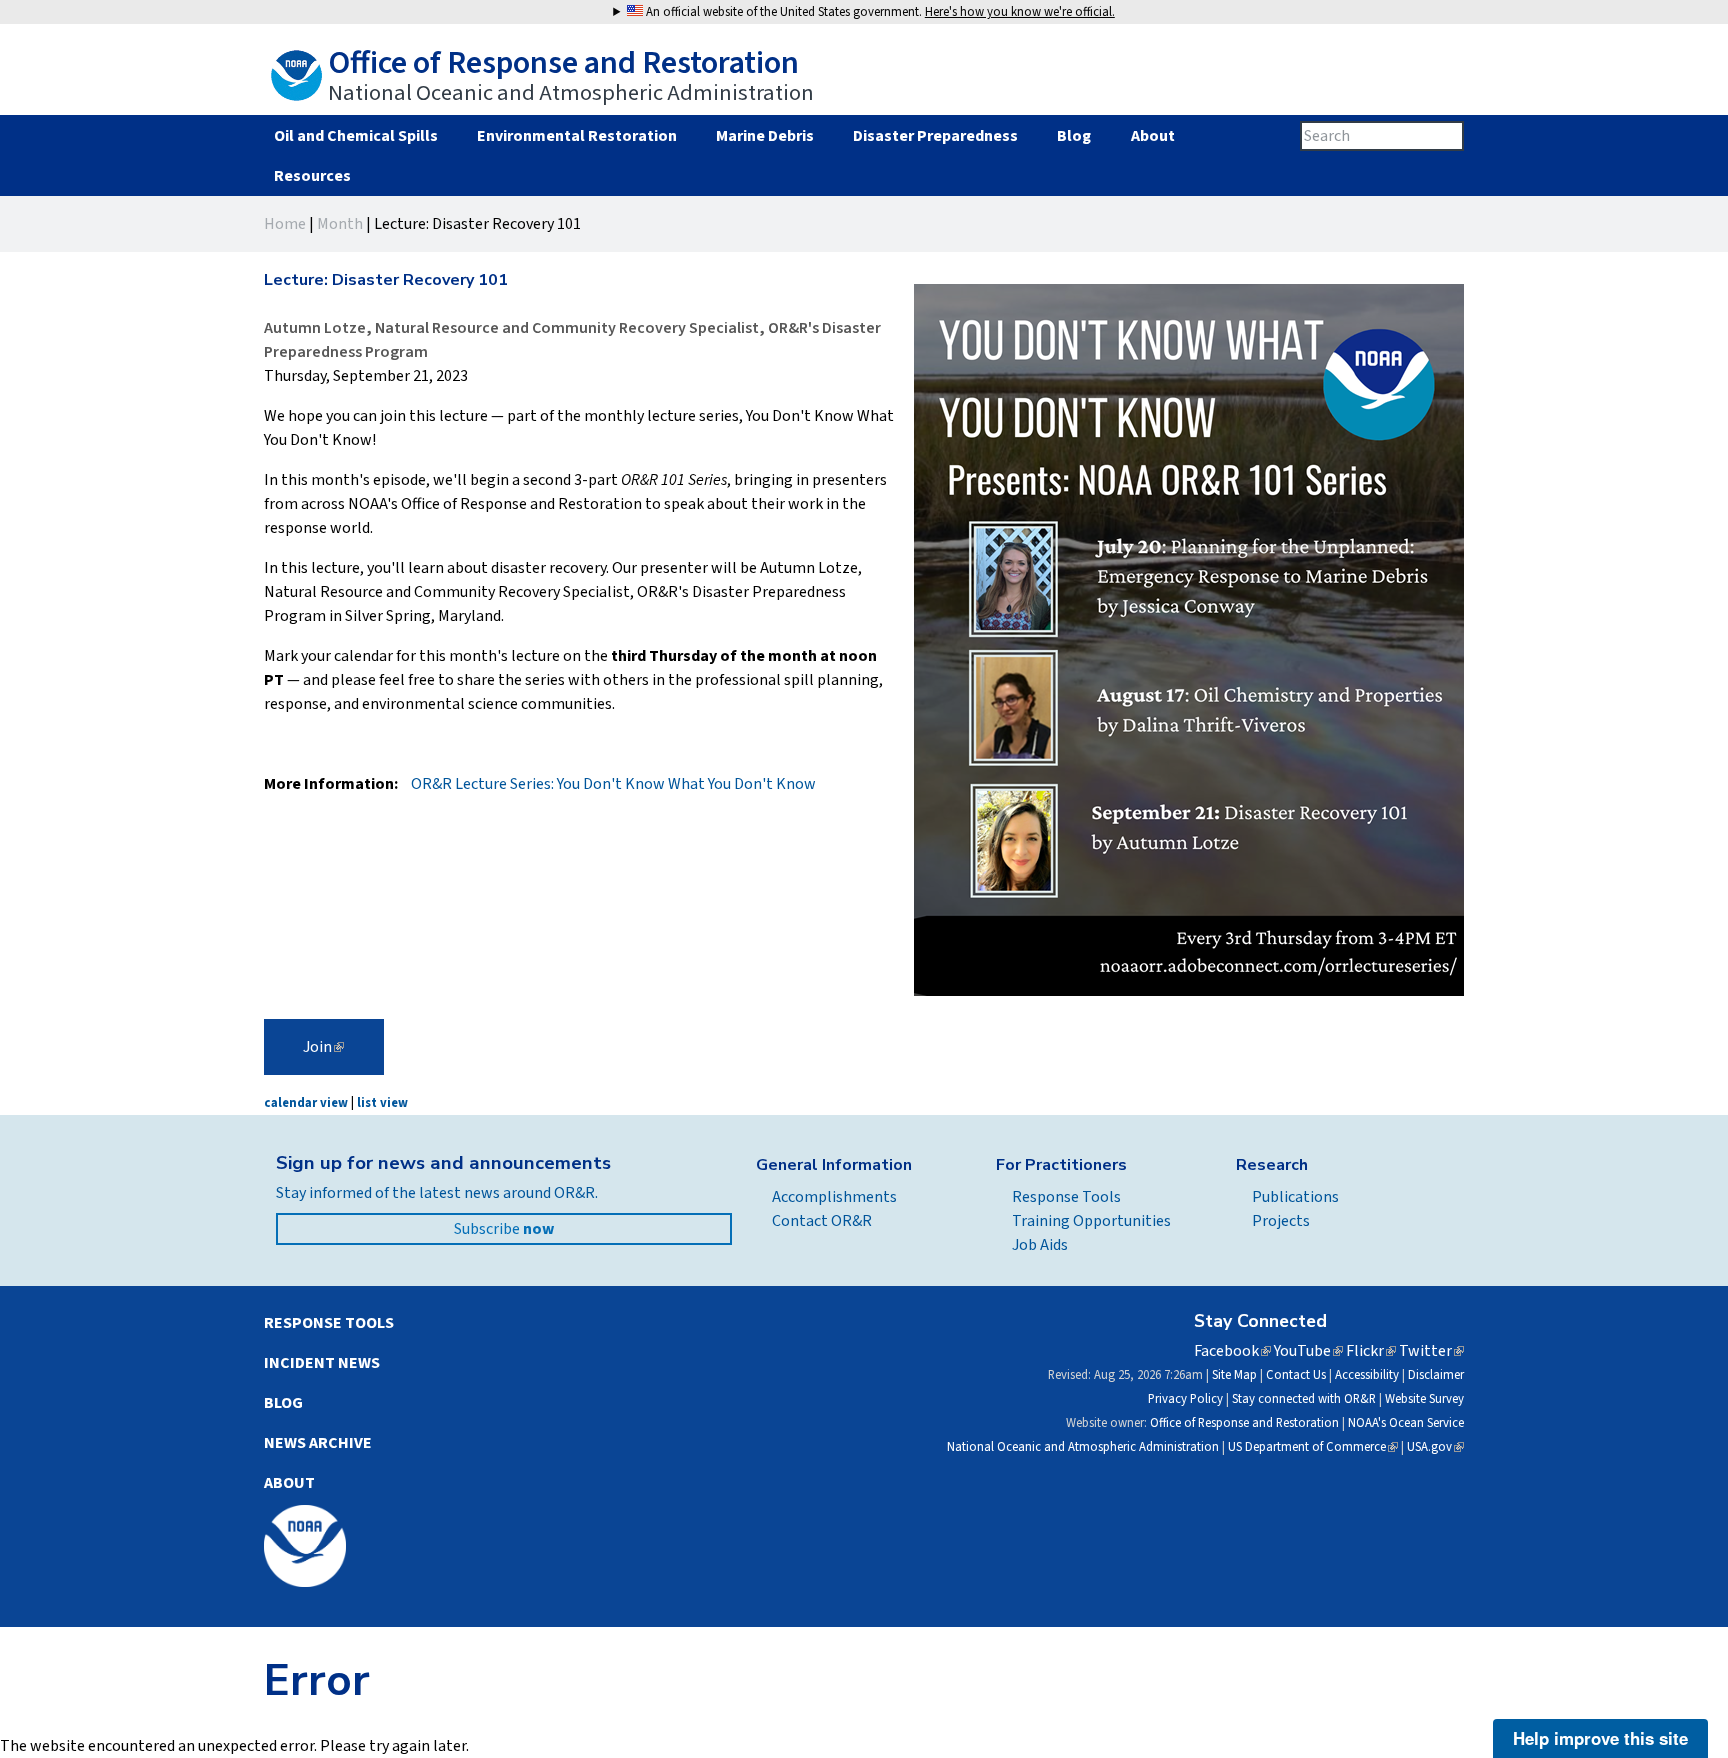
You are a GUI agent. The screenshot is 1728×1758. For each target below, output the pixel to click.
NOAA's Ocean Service (1406, 1423)
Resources (312, 176)
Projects (1281, 1221)
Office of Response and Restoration (1244, 1423)
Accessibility (1367, 1375)
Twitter (1431, 1351)
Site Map (1234, 1375)
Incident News (322, 1363)
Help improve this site (1600, 1738)
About (1152, 136)
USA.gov (1435, 1447)
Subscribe (504, 1229)
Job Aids (1040, 1245)
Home (285, 224)
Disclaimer (1436, 1375)
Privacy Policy (1185, 1399)
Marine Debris (765, 136)
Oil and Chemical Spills (355, 136)
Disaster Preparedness (935, 136)
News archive (318, 1443)
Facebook (1232, 1351)
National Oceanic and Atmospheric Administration (1083, 1447)
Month (340, 224)
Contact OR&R (822, 1221)
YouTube (1308, 1351)
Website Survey (1424, 1399)
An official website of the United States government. (879, 12)
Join (323, 1047)
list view (382, 1103)
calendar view (306, 1103)
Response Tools (1066, 1197)
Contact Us (1296, 1375)
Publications (1295, 1197)
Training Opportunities (1091, 1221)
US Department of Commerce (1313, 1447)
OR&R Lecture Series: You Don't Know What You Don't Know (613, 784)
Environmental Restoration (577, 136)
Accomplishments (834, 1197)
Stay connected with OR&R (1304, 1399)
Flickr (1371, 1351)
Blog (1074, 136)
